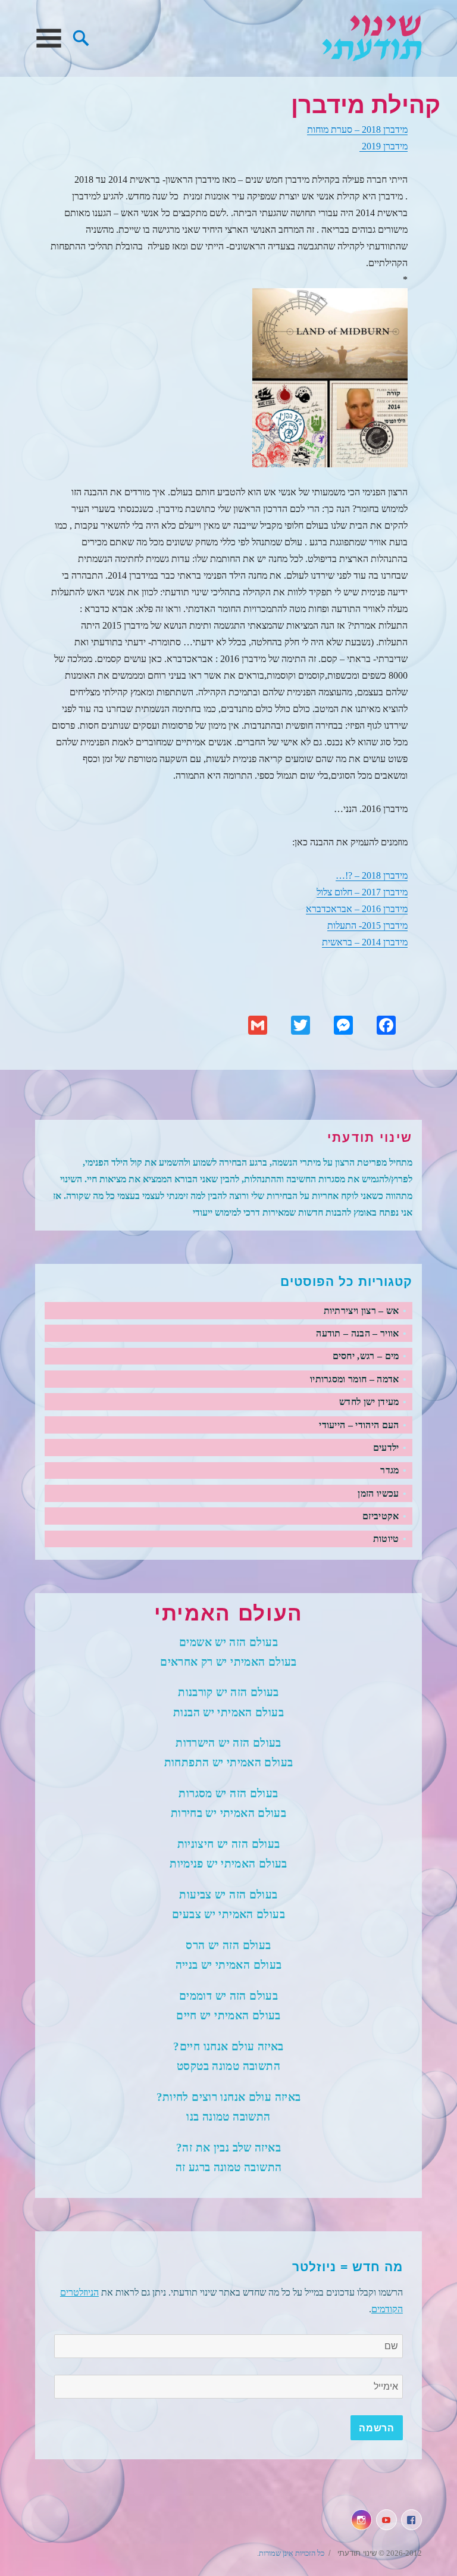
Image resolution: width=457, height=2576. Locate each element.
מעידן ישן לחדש (369, 1402)
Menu (48, 38)
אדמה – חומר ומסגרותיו (355, 1379)
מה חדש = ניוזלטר (348, 2267)
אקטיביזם (381, 1516)
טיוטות (386, 1539)
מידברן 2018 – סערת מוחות (357, 129)
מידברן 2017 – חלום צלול (362, 892)
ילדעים (386, 1448)
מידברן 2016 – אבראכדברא (357, 909)
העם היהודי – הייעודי (359, 1425)
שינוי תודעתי (372, 38)
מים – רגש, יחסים (366, 1356)
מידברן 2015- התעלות (367, 925)
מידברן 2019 (384, 146)
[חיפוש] (81, 37)
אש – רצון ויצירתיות (361, 1311)
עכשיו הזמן (378, 1493)
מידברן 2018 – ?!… (372, 875)
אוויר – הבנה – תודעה (357, 1333)
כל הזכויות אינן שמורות (292, 2553)
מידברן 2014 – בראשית (365, 942)
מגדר (389, 1470)
